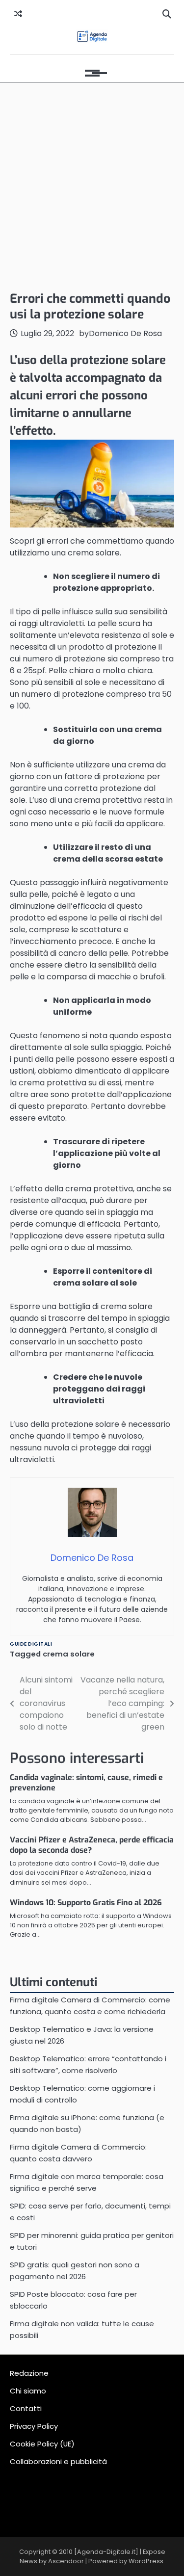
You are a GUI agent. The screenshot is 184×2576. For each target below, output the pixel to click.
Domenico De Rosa (125, 333)
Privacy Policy (34, 2426)
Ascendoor (66, 2561)
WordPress (146, 2561)
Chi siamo (28, 2391)
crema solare (69, 1654)
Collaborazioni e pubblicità (58, 2461)
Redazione (29, 2373)
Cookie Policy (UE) (42, 2444)
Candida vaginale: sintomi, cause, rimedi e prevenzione (86, 1783)
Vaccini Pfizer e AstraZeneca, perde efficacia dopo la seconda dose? (92, 1845)
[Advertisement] (92, 184)
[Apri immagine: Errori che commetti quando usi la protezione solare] (92, 484)
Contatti (26, 2408)
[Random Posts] (18, 14)
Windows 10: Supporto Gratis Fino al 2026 (86, 1903)
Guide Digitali (31, 1644)
